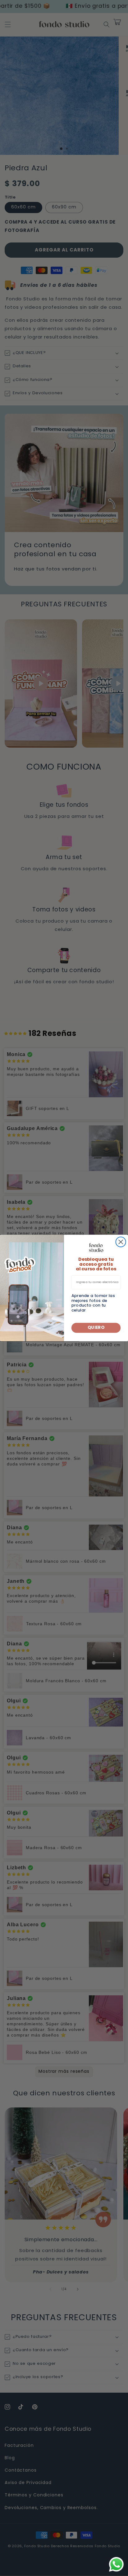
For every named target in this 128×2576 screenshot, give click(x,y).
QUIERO (96, 1328)
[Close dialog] (121, 1242)
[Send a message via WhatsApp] (116, 2564)
